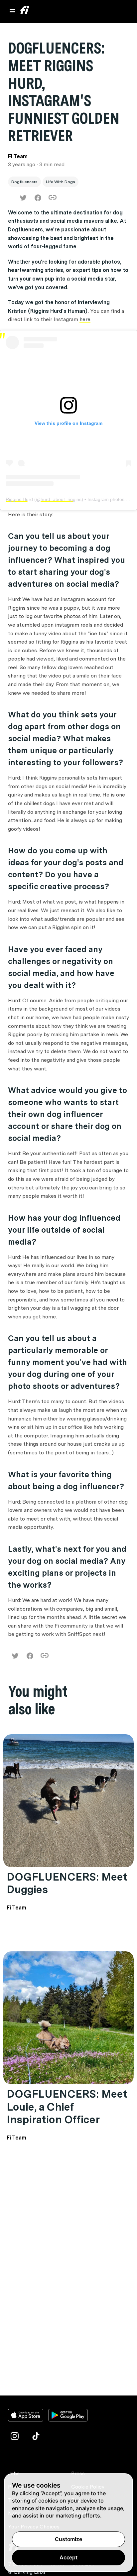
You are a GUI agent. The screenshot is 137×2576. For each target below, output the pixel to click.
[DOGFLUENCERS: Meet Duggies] (68, 1801)
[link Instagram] (15, 2436)
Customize (68, 2539)
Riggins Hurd (19, 499)
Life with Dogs (61, 182)
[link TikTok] (36, 2436)
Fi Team (16, 1908)
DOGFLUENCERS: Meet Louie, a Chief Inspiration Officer (67, 2107)
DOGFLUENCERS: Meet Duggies (67, 1883)
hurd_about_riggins (61, 499)
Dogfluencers (24, 182)
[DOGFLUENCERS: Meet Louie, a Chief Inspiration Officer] (68, 2018)
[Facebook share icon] (38, 198)
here (85, 319)
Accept (68, 2557)
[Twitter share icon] (23, 198)
